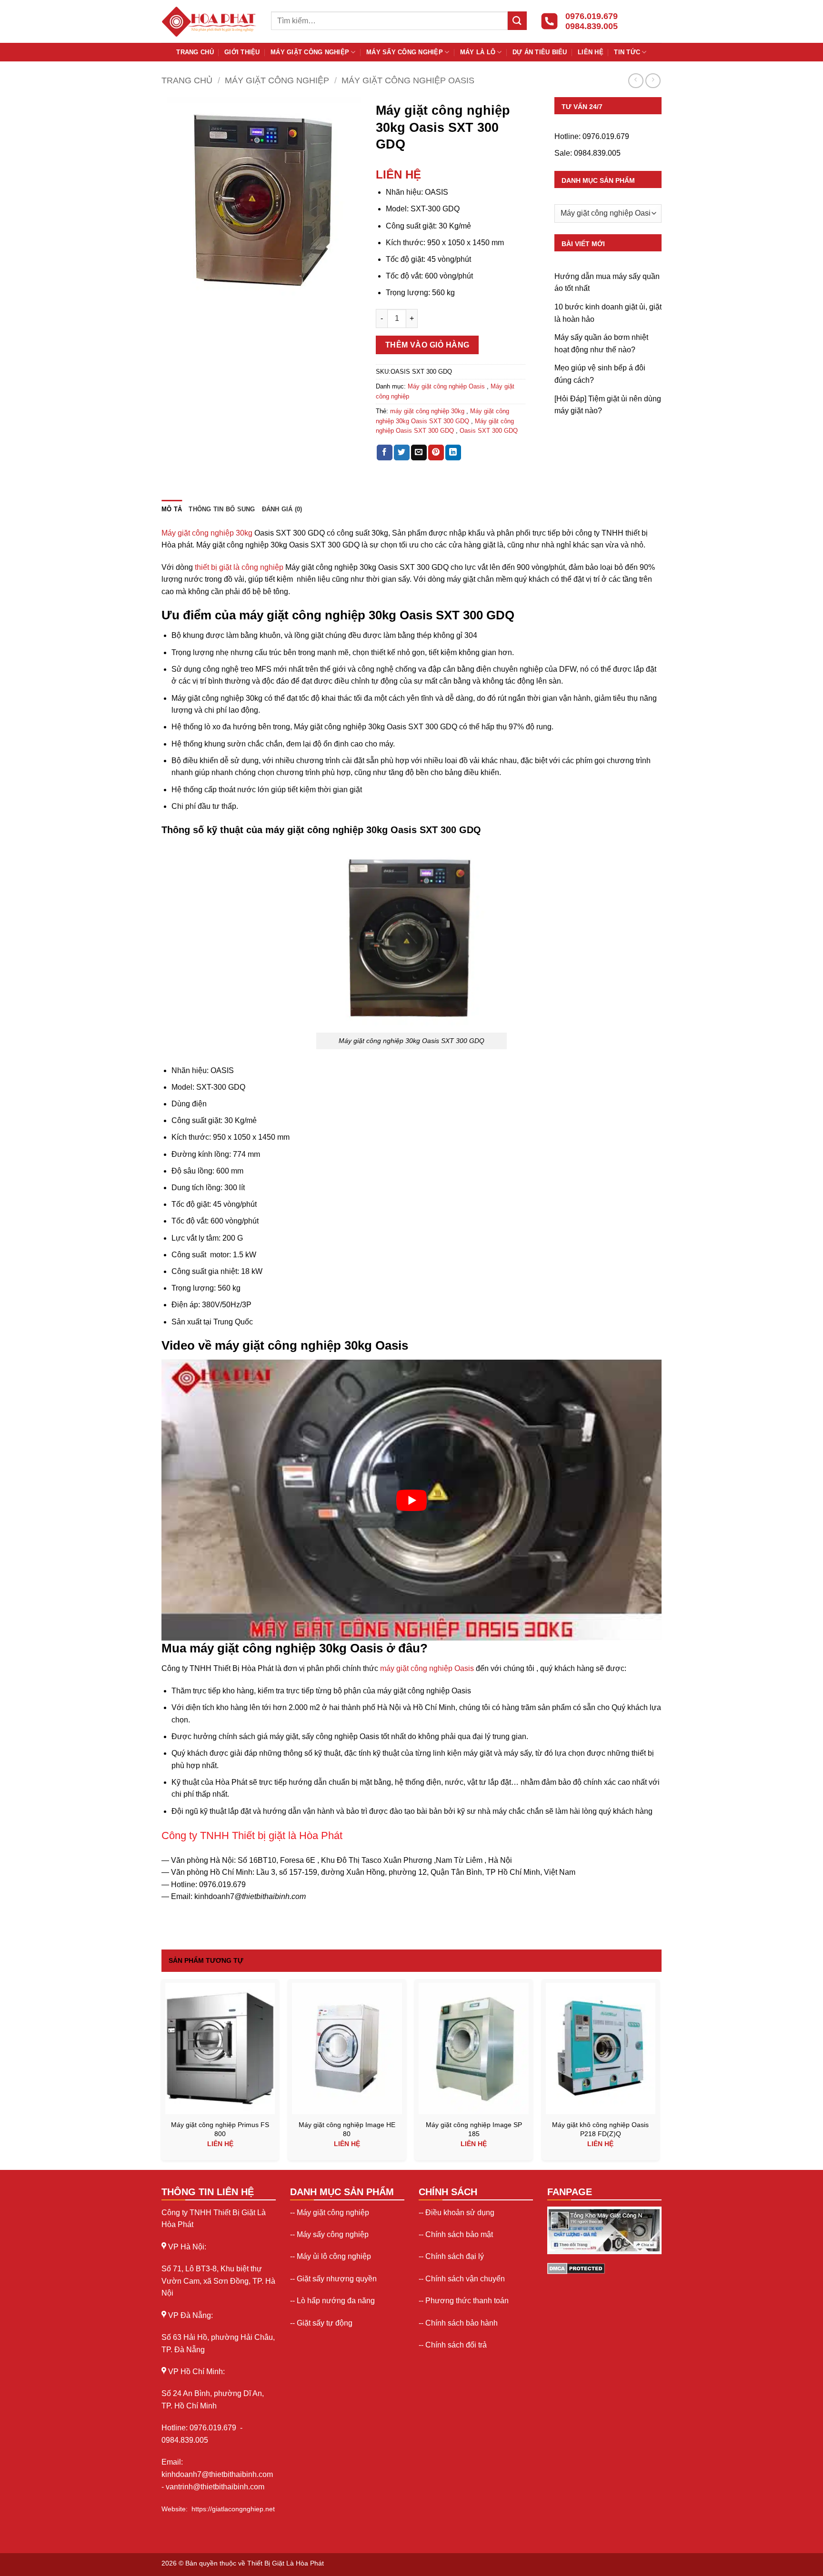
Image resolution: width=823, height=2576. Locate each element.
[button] (174, 285)
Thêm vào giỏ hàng (427, 345)
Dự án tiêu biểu (540, 52)
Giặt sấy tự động (325, 2323)
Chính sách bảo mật (459, 2234)
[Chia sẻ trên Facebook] (385, 453)
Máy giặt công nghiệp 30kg (207, 533)
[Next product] (636, 81)
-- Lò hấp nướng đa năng (332, 2301)
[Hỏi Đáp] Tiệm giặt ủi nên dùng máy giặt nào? (608, 405)
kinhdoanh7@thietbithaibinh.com (217, 2474)
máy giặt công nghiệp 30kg (427, 411)
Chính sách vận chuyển (465, 2279)
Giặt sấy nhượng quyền (337, 2279)
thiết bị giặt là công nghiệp (239, 567)
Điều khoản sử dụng (460, 2213)
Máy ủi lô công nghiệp (334, 2256)
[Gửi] (517, 21)
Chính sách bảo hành (462, 2323)
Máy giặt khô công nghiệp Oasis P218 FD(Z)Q (600, 2129)
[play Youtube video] (411, 1500)
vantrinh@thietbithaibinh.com (215, 2487)
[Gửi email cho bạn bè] (419, 453)
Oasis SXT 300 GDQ (489, 431)
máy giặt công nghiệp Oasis (427, 1668)
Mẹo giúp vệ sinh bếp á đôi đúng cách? (600, 374)
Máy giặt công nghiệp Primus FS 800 (220, 2129)
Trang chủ (195, 52)
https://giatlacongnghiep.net (233, 2509)
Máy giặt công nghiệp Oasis (408, 80)
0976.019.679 (606, 136)
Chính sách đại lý (455, 2256)
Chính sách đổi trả (456, 2345)
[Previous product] (653, 81)
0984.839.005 (597, 153)
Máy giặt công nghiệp (310, 52)
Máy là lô (478, 52)
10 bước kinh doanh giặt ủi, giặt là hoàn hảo (608, 313)
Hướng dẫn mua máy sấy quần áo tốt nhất (607, 283)
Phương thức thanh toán (467, 2301)
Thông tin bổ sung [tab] (222, 509)
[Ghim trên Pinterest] (436, 453)
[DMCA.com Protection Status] (576, 2268)
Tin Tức (627, 52)
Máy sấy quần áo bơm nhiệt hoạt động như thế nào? (601, 343)
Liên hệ (591, 52)
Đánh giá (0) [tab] (282, 509)
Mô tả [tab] (172, 509)
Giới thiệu (242, 52)
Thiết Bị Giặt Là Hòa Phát (286, 2563)
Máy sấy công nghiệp (405, 52)
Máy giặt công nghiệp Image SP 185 (474, 2129)
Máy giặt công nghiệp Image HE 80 (347, 2129)
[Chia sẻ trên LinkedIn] (453, 453)
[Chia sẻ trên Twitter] (402, 453)
